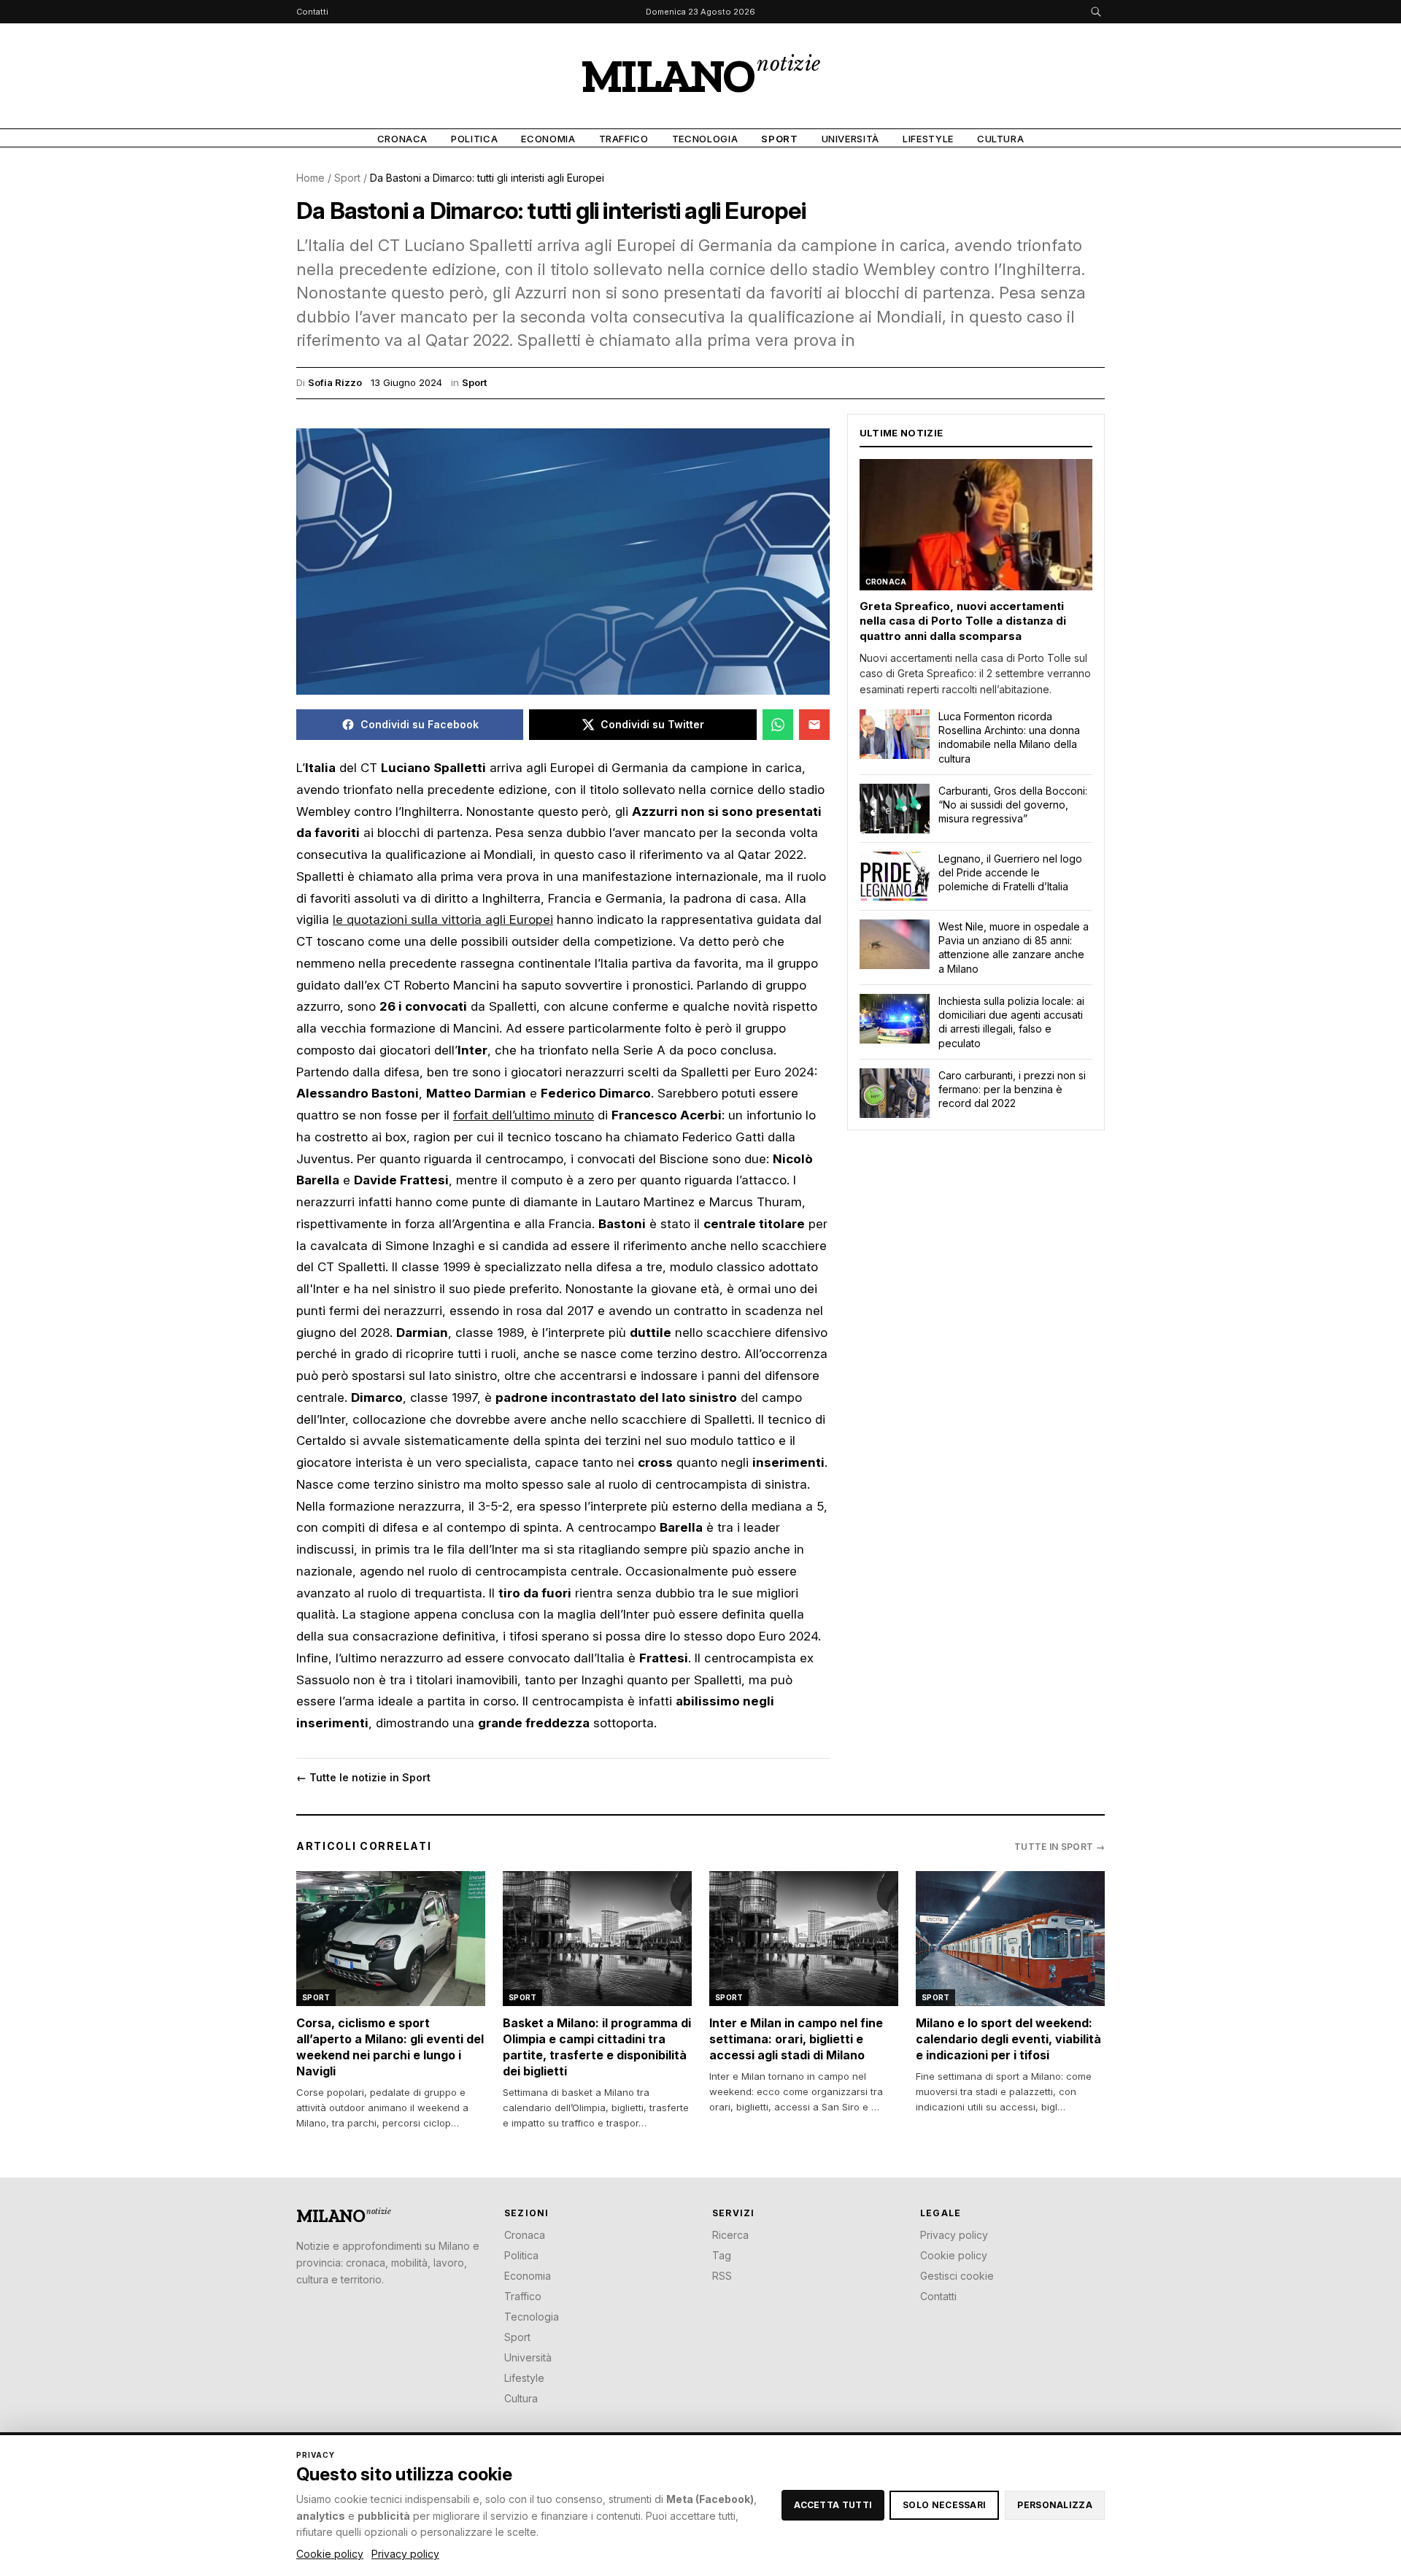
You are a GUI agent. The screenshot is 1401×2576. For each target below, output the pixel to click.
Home (310, 178)
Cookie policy (954, 2255)
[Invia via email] (814, 725)
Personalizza (1055, 2505)
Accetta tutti (833, 2505)
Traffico (624, 139)
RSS (722, 2276)
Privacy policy (954, 2235)
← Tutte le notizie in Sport (363, 1777)
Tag (722, 2255)
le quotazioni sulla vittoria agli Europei (443, 919)
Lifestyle (928, 139)
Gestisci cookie (957, 2276)
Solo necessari (944, 2505)
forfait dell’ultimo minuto (524, 1115)
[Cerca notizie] (1096, 12)
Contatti (312, 12)
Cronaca (403, 139)
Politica (474, 139)
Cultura (1001, 139)
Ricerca (730, 2235)
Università (851, 139)
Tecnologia (705, 139)
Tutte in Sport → (1060, 1847)
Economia (548, 139)
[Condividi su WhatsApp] (778, 725)
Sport (779, 139)
